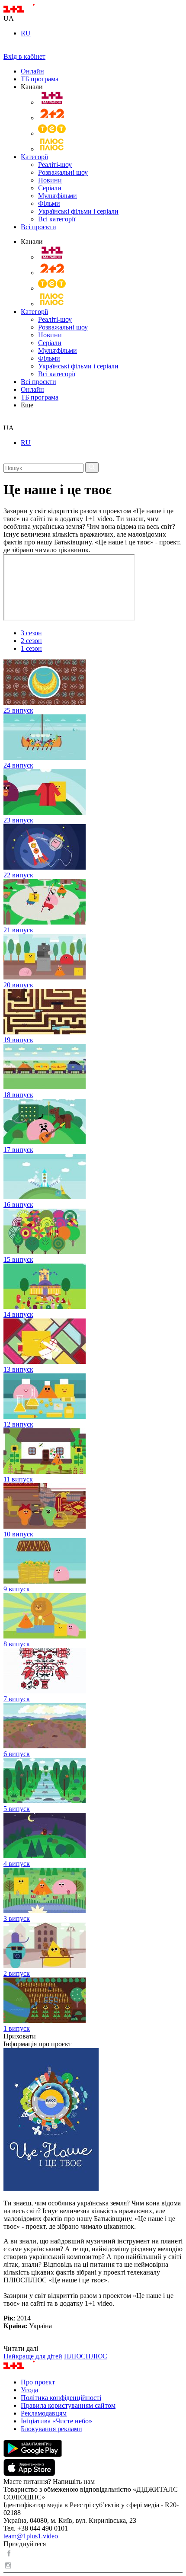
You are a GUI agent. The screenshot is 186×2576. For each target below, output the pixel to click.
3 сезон (31, 633)
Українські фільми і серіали (78, 211)
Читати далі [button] (21, 2348)
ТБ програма (40, 79)
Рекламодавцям (44, 2413)
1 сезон (31, 648)
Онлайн (32, 71)
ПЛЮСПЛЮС (86, 2356)
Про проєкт (38, 2382)
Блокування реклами (51, 2429)
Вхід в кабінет (24, 56)
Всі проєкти (38, 227)
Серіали (50, 188)
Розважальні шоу (63, 172)
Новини (50, 180)
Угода (29, 2390)
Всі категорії (57, 219)
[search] (7, 420)
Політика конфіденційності (61, 2398)
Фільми (49, 203)
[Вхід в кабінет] (7, 49)
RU (26, 33)
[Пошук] (92, 467)
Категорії (34, 157)
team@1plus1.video (31, 2536)
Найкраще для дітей (33, 2356)
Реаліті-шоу (55, 165)
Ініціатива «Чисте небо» (56, 2421)
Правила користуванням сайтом (68, 2405)
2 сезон (31, 641)
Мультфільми (58, 196)
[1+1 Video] (30, 11)
